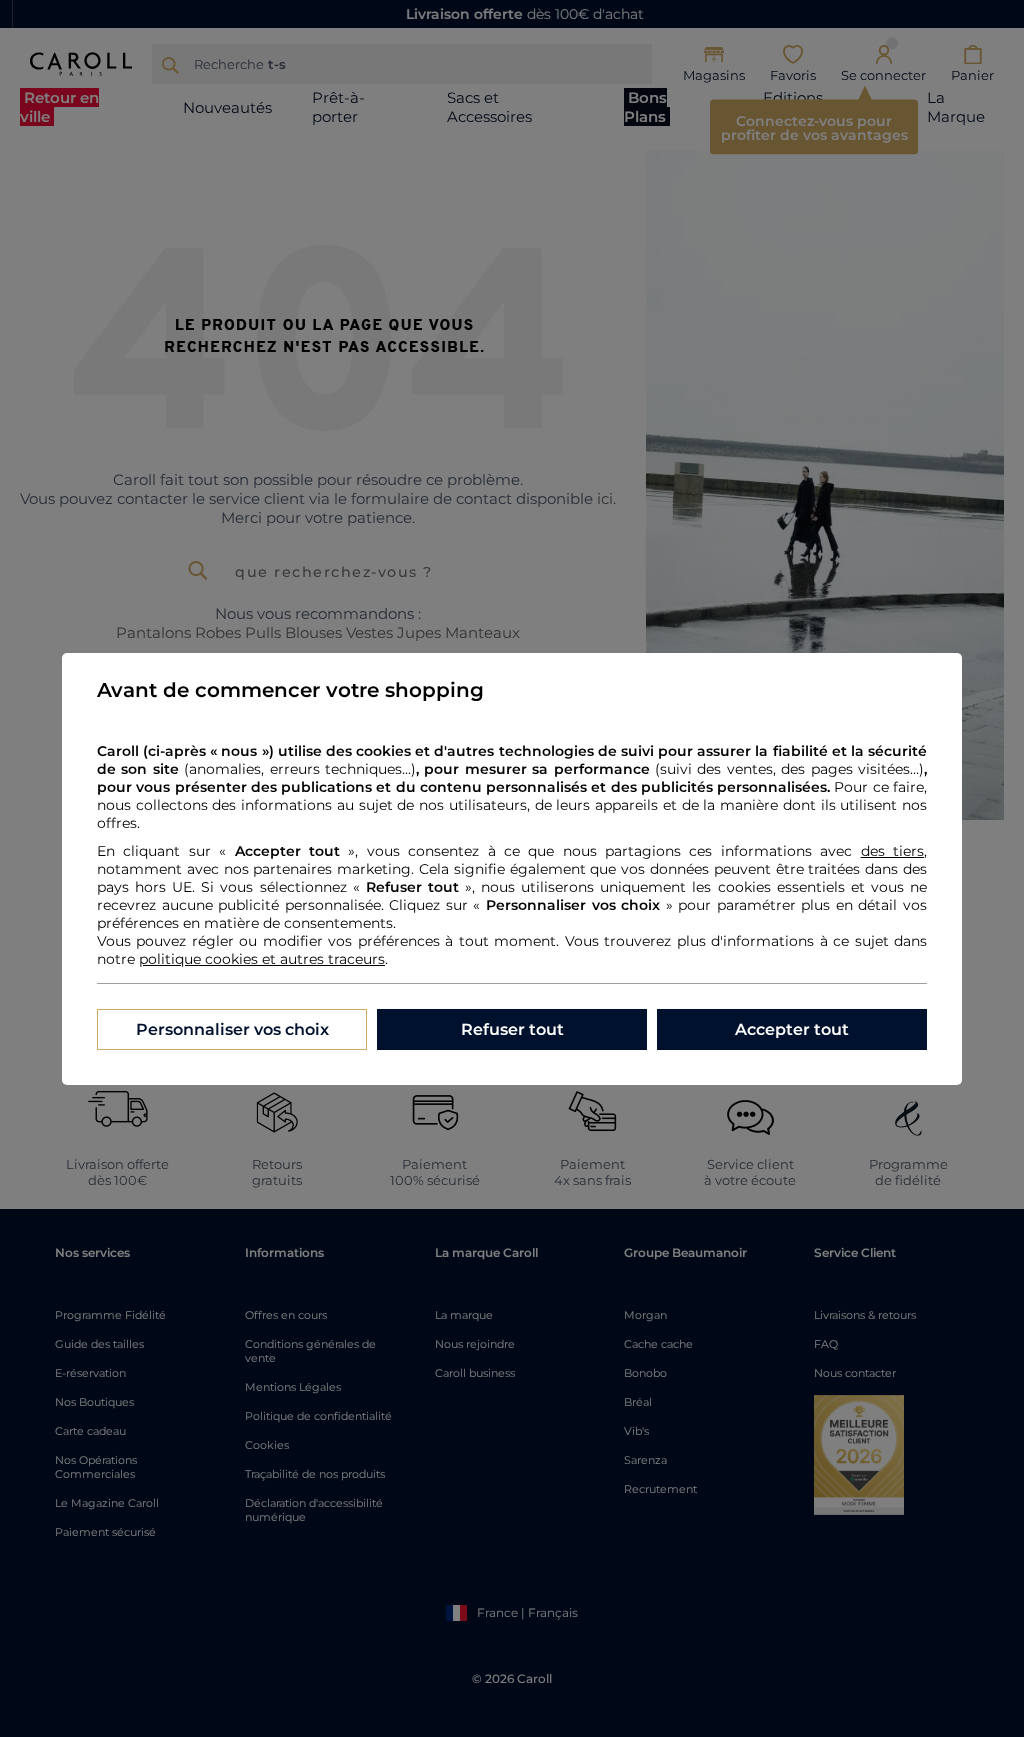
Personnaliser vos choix (232, 1029)
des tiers (892, 851)
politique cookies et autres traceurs (262, 959)
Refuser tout (512, 1029)
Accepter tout (792, 1029)
